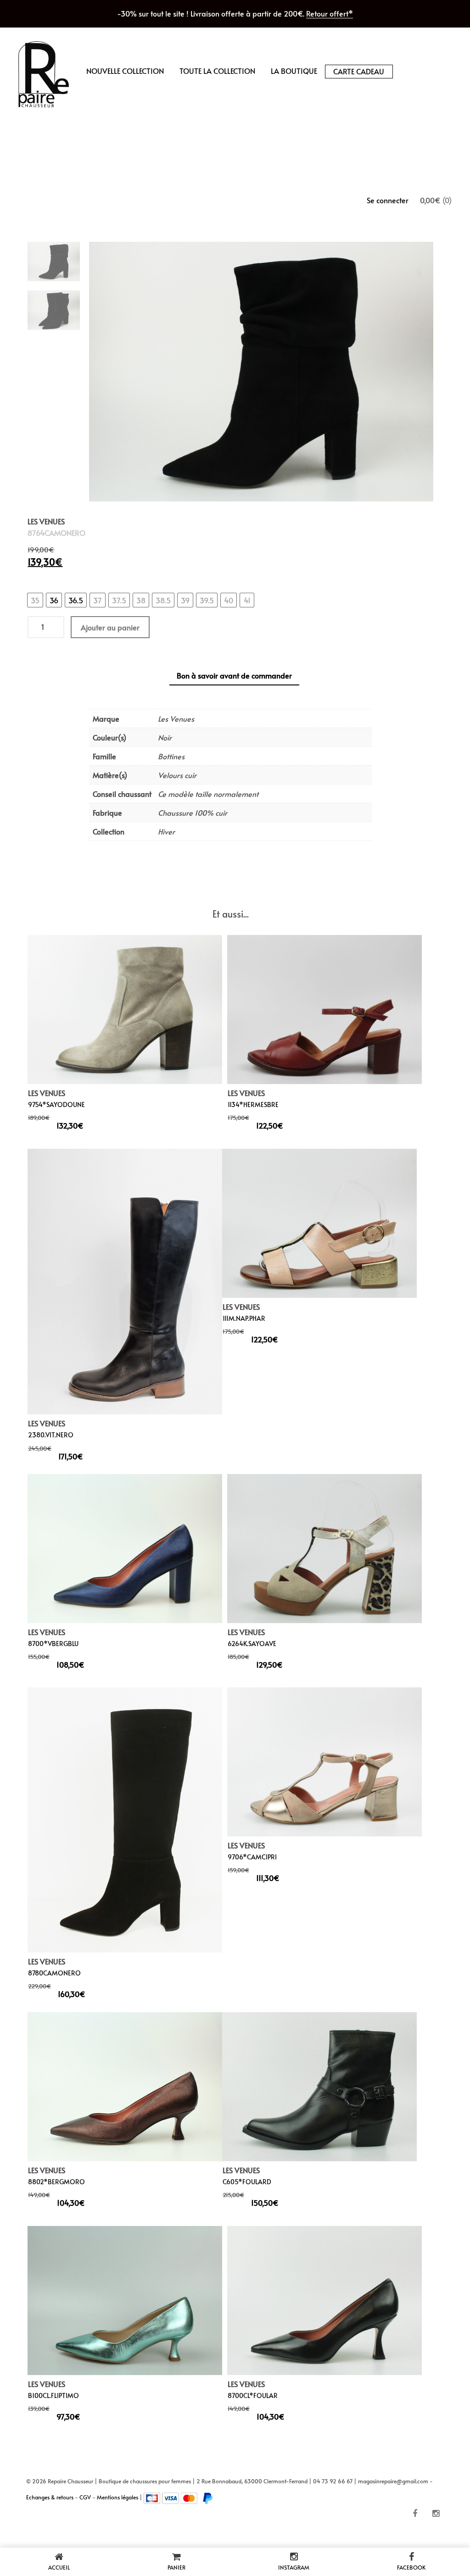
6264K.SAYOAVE (252, 1643)
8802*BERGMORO (56, 2182)
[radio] (35, 600)
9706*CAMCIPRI (252, 1857)
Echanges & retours (50, 2497)
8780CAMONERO (54, 1973)
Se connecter (388, 200)
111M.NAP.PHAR (244, 1318)
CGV (85, 2497)
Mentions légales (117, 2497)
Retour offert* (330, 13)
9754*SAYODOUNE (56, 1104)
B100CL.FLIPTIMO (53, 2395)
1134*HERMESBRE (253, 1104)
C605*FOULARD (247, 2182)
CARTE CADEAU (359, 71)
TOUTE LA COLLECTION (217, 71)
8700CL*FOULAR (253, 2395)
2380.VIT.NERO (51, 1435)
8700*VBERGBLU (53, 1643)
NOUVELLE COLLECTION (125, 71)
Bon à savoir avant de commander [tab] (234, 675)
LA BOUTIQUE (294, 71)
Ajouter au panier (110, 627)
